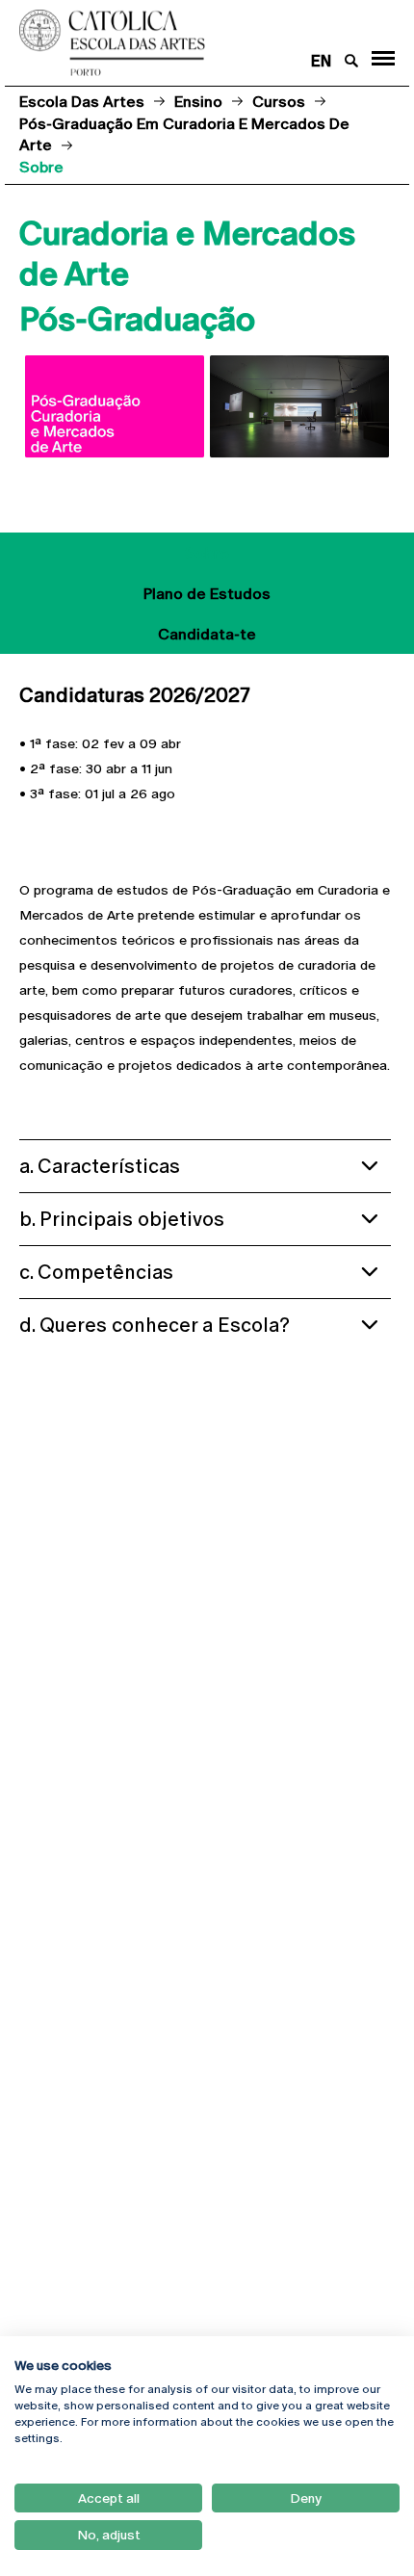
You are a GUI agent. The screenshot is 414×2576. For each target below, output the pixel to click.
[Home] (172, 43)
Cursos (279, 102)
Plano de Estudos (207, 594)
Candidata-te (207, 634)
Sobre (207, 553)
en (321, 61)
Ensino (198, 102)
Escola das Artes (82, 102)
